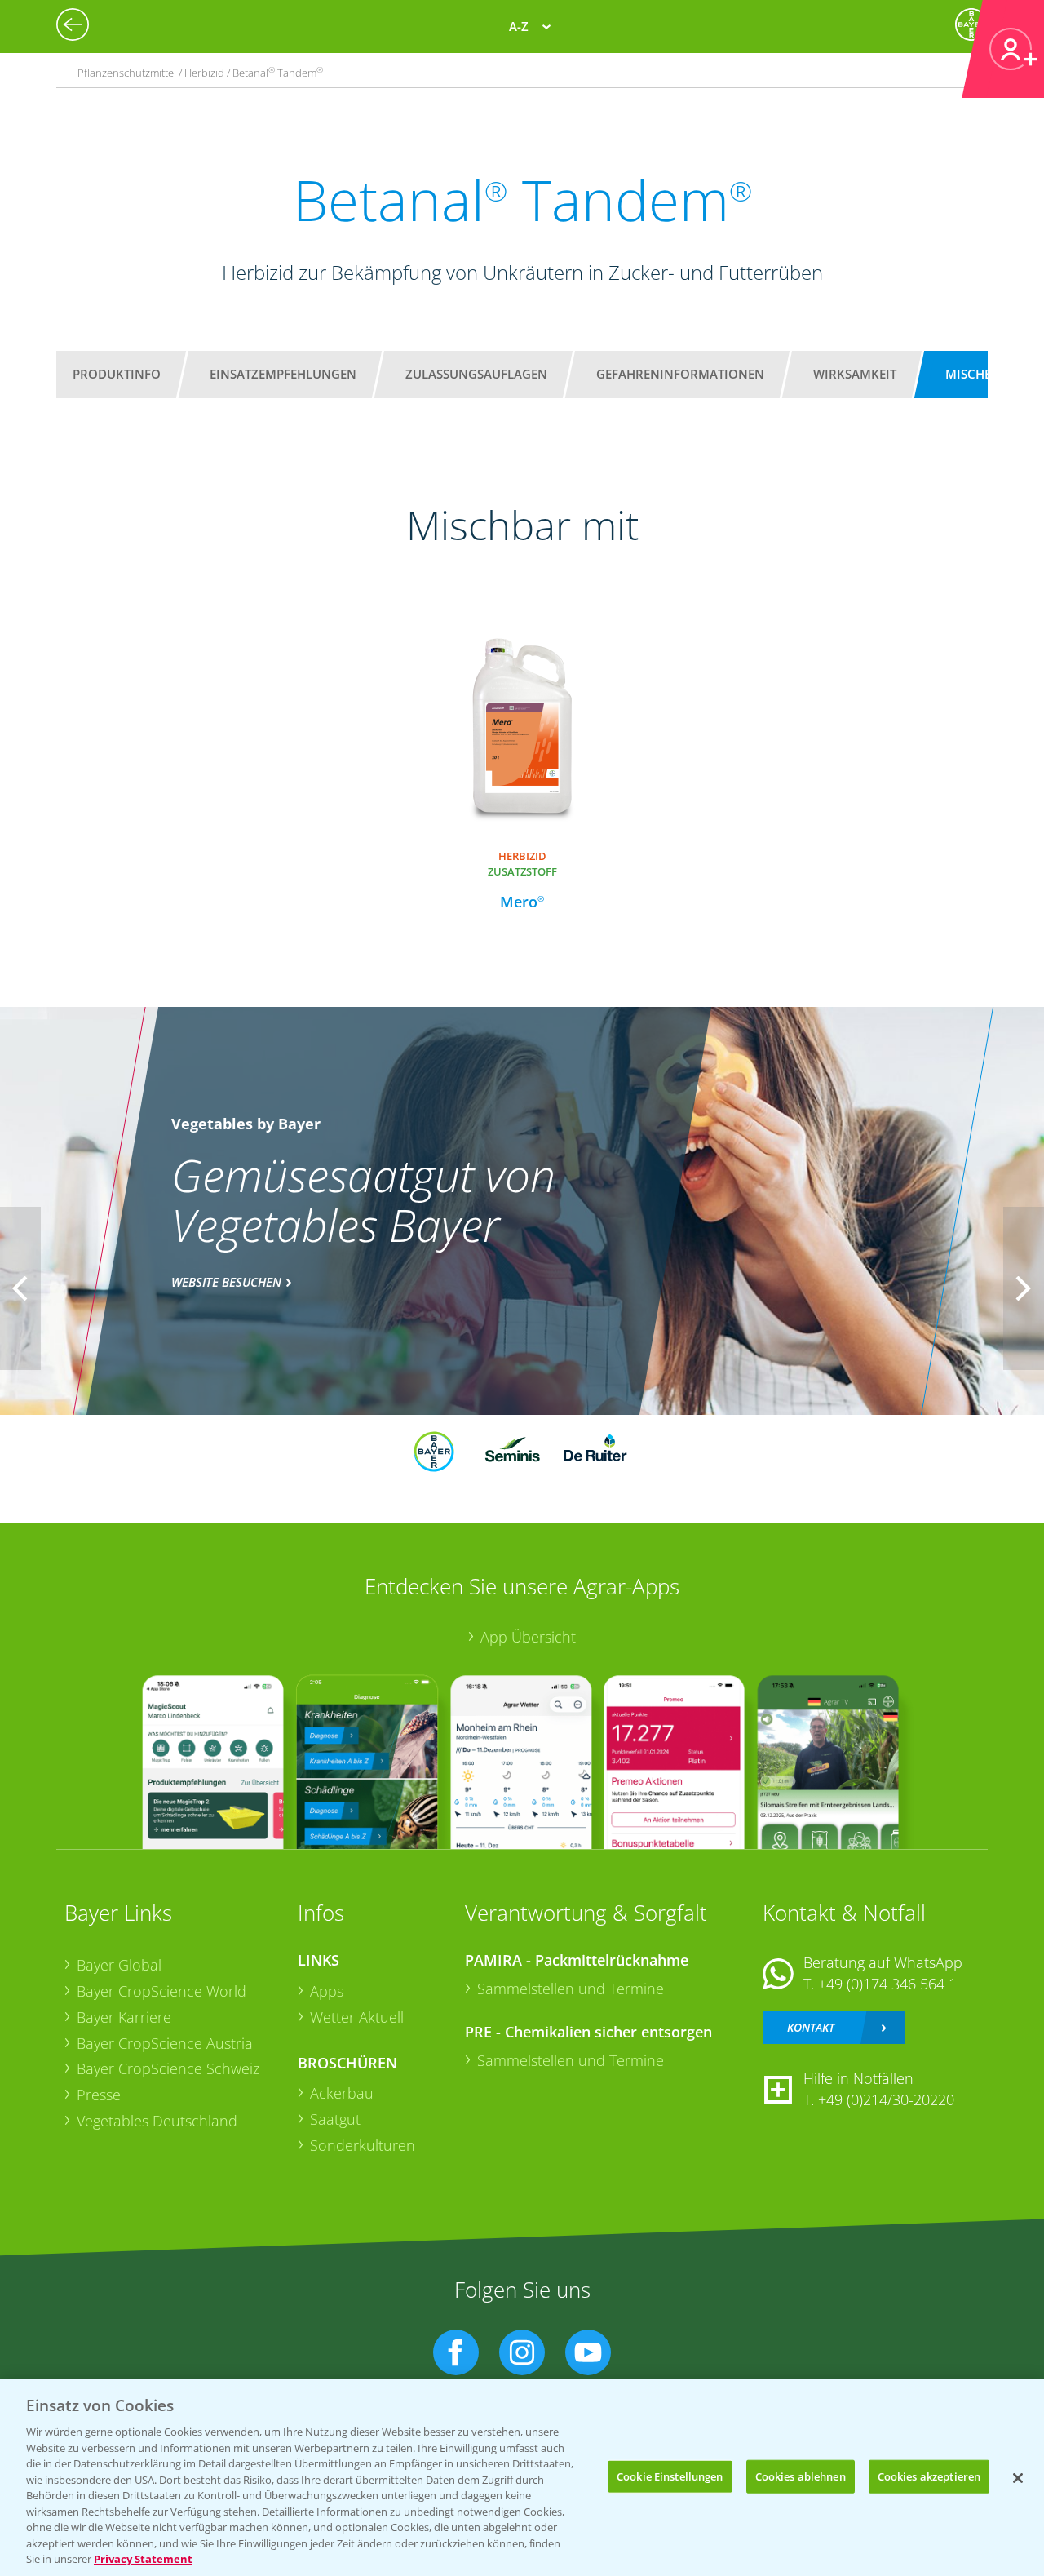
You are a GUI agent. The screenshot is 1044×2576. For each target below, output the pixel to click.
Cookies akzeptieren (929, 2476)
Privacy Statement (143, 2559)
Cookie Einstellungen (670, 2476)
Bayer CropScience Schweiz (168, 2068)
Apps (327, 1991)
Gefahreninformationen (680, 374)
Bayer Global (119, 1965)
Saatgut (335, 2119)
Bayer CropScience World (161, 1991)
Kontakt (811, 2027)
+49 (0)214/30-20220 (886, 2099)
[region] (522, 2478)
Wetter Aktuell (357, 2017)
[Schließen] (1018, 2478)
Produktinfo (117, 374)
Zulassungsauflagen (476, 374)
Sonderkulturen (363, 2145)
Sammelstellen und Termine (571, 1989)
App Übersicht (528, 1637)
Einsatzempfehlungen (283, 374)
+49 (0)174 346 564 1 (887, 1984)
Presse (99, 2095)
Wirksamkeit (855, 374)
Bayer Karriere (124, 2017)
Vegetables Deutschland (157, 2121)
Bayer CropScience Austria (165, 2043)
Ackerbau (342, 2093)
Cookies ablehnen (801, 2476)
